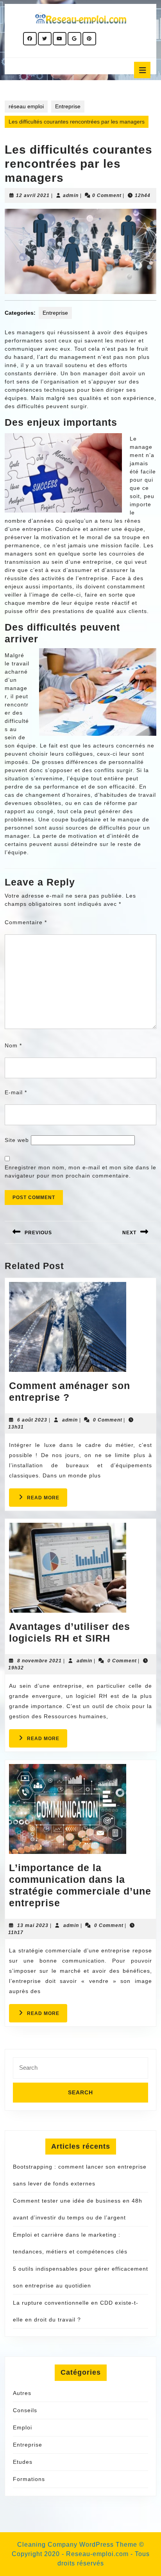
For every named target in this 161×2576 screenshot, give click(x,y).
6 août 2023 (32, 1420)
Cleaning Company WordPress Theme (77, 2545)
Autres (22, 2393)
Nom (13, 1045)
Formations (29, 2479)
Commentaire (26, 922)
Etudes (23, 2462)
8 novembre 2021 (39, 1661)
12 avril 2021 (33, 195)
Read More (47, 1500)
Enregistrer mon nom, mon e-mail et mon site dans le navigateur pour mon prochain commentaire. (80, 1171)
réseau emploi (26, 106)
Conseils (25, 2410)
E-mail (16, 1092)
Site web (17, 1140)
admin (71, 195)
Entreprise (68, 106)
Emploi (22, 2427)
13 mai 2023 (33, 1925)
